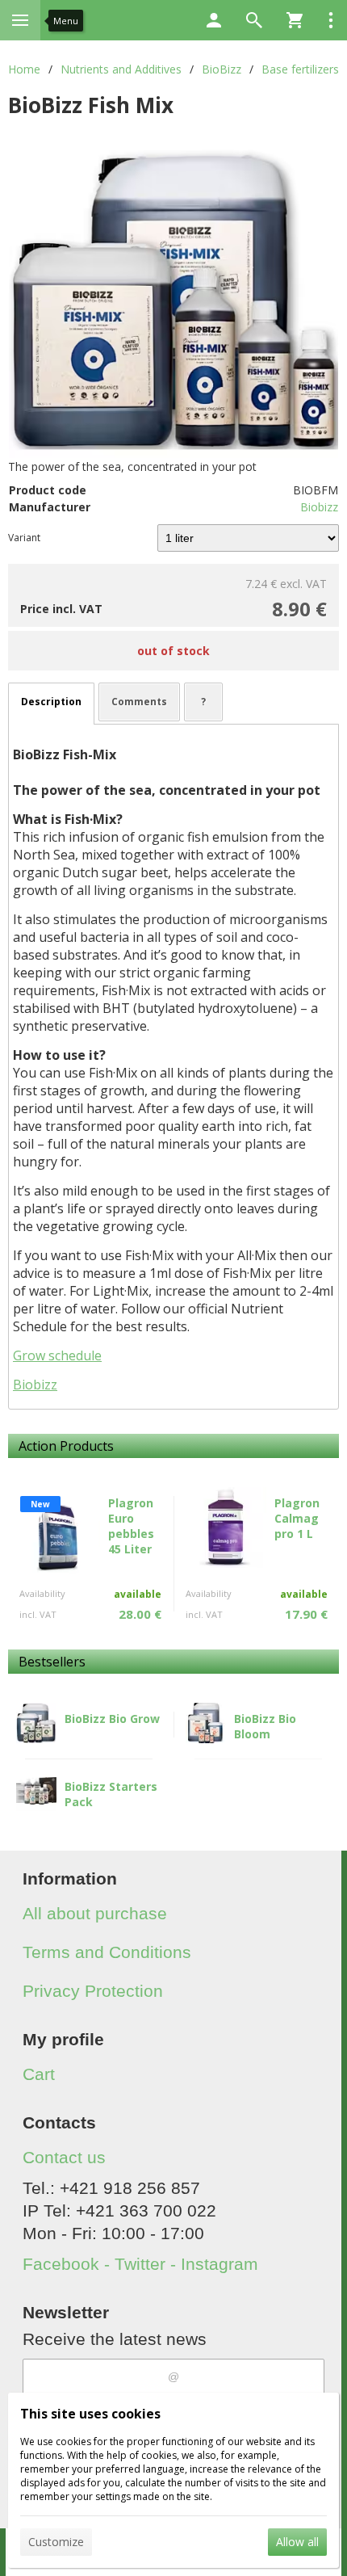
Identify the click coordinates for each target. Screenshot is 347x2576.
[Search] (254, 20)
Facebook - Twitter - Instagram (140, 2264)
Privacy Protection (93, 1991)
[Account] (214, 20)
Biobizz (319, 507)
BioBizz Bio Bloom (265, 1726)
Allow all (297, 2542)
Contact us (64, 2157)
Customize (56, 2542)
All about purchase (95, 1913)
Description (51, 702)
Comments (139, 702)
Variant (24, 538)
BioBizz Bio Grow (112, 1719)
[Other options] (331, 20)
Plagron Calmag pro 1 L (297, 1518)
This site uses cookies (90, 2414)
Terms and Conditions (107, 1952)
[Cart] (295, 20)
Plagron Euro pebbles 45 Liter (131, 1526)
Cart (39, 2074)
